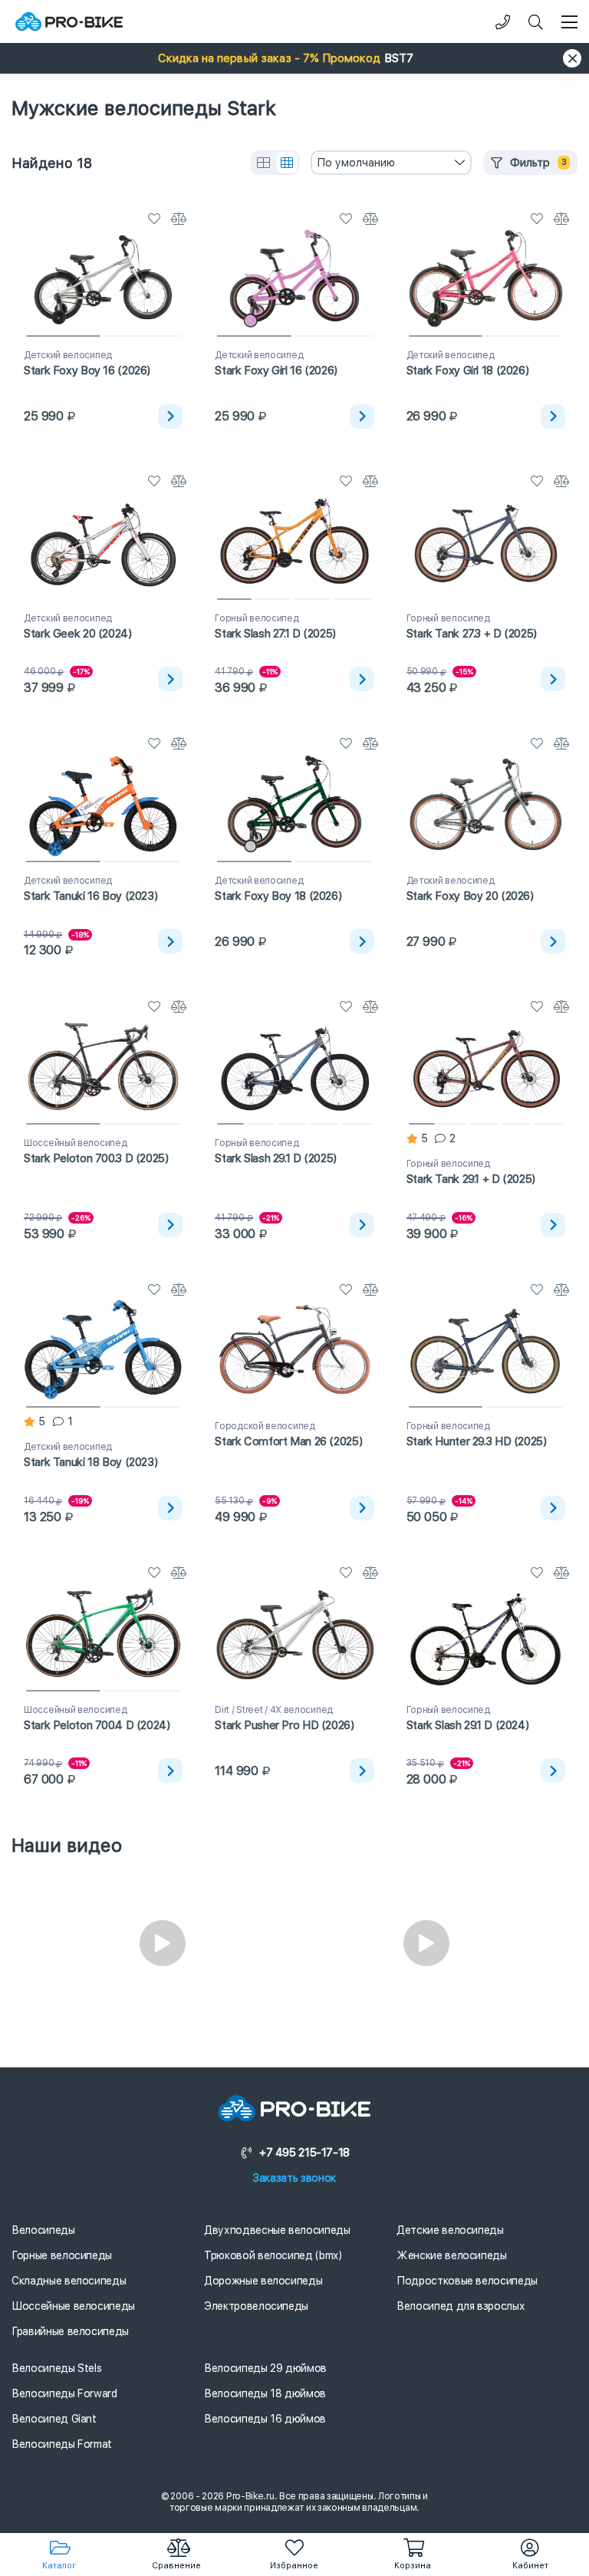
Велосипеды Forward (64, 2393)
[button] (294, 58)
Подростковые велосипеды (467, 2281)
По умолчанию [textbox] (356, 163)
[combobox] (391, 163)
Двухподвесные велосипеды (277, 2230)
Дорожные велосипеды (263, 2281)
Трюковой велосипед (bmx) (273, 2255)
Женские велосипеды (452, 2255)
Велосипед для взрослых (461, 2306)
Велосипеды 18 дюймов (265, 2393)
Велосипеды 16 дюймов (265, 2419)
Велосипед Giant (54, 2419)
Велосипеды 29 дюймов (265, 2368)
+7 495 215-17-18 (304, 2153)
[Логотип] (69, 22)
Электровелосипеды (256, 2306)
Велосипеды (43, 2230)
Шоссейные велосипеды (73, 2306)
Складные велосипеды (69, 2281)
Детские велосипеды (450, 2230)
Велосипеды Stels (56, 2368)
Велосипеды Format (62, 2444)
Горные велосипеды (62, 2255)
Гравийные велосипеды (70, 2331)
